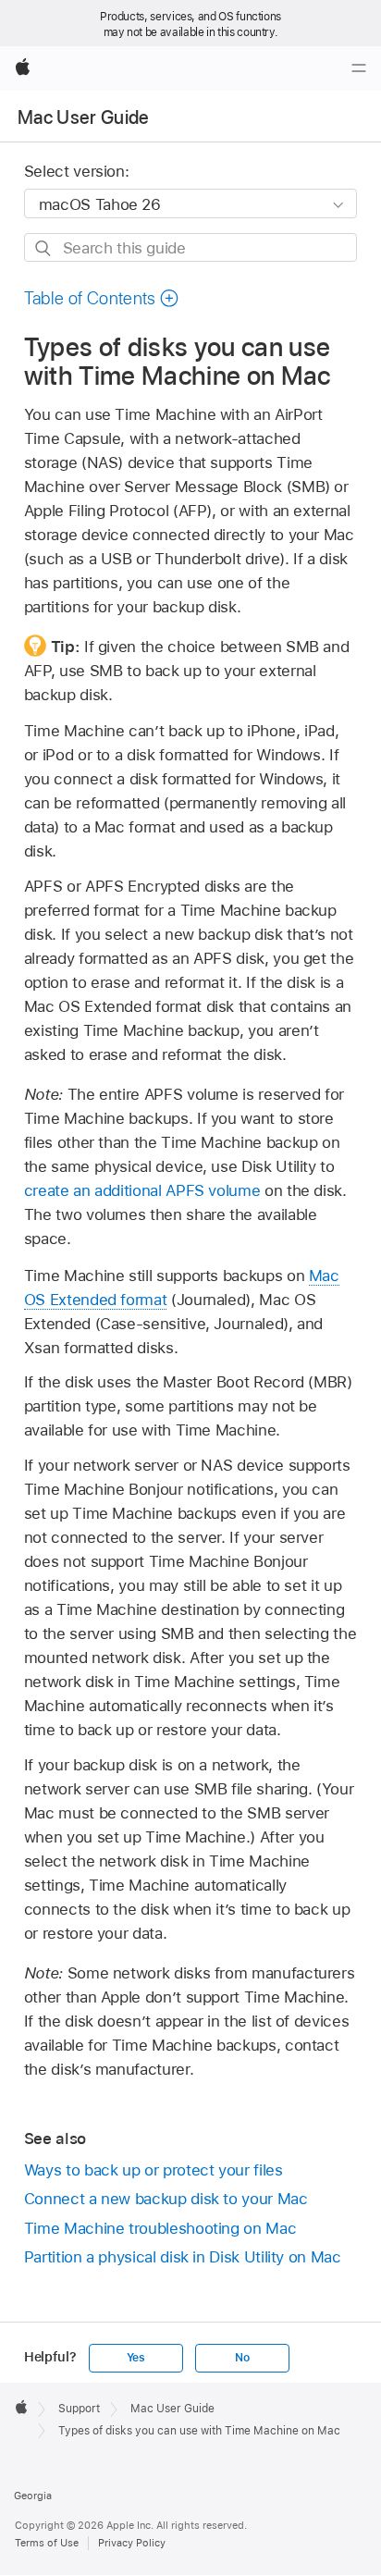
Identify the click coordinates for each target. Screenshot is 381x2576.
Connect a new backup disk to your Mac (166, 2199)
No (242, 2358)
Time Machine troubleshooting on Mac (160, 2228)
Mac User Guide (84, 117)
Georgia (33, 2496)
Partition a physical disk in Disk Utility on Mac (183, 2257)
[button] (102, 298)
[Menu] (359, 68)
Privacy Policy (132, 2543)
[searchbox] (191, 247)
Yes (136, 2358)
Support (79, 2409)
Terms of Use (47, 2543)
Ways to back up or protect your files (154, 2170)
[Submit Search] (44, 248)
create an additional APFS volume (142, 1190)
